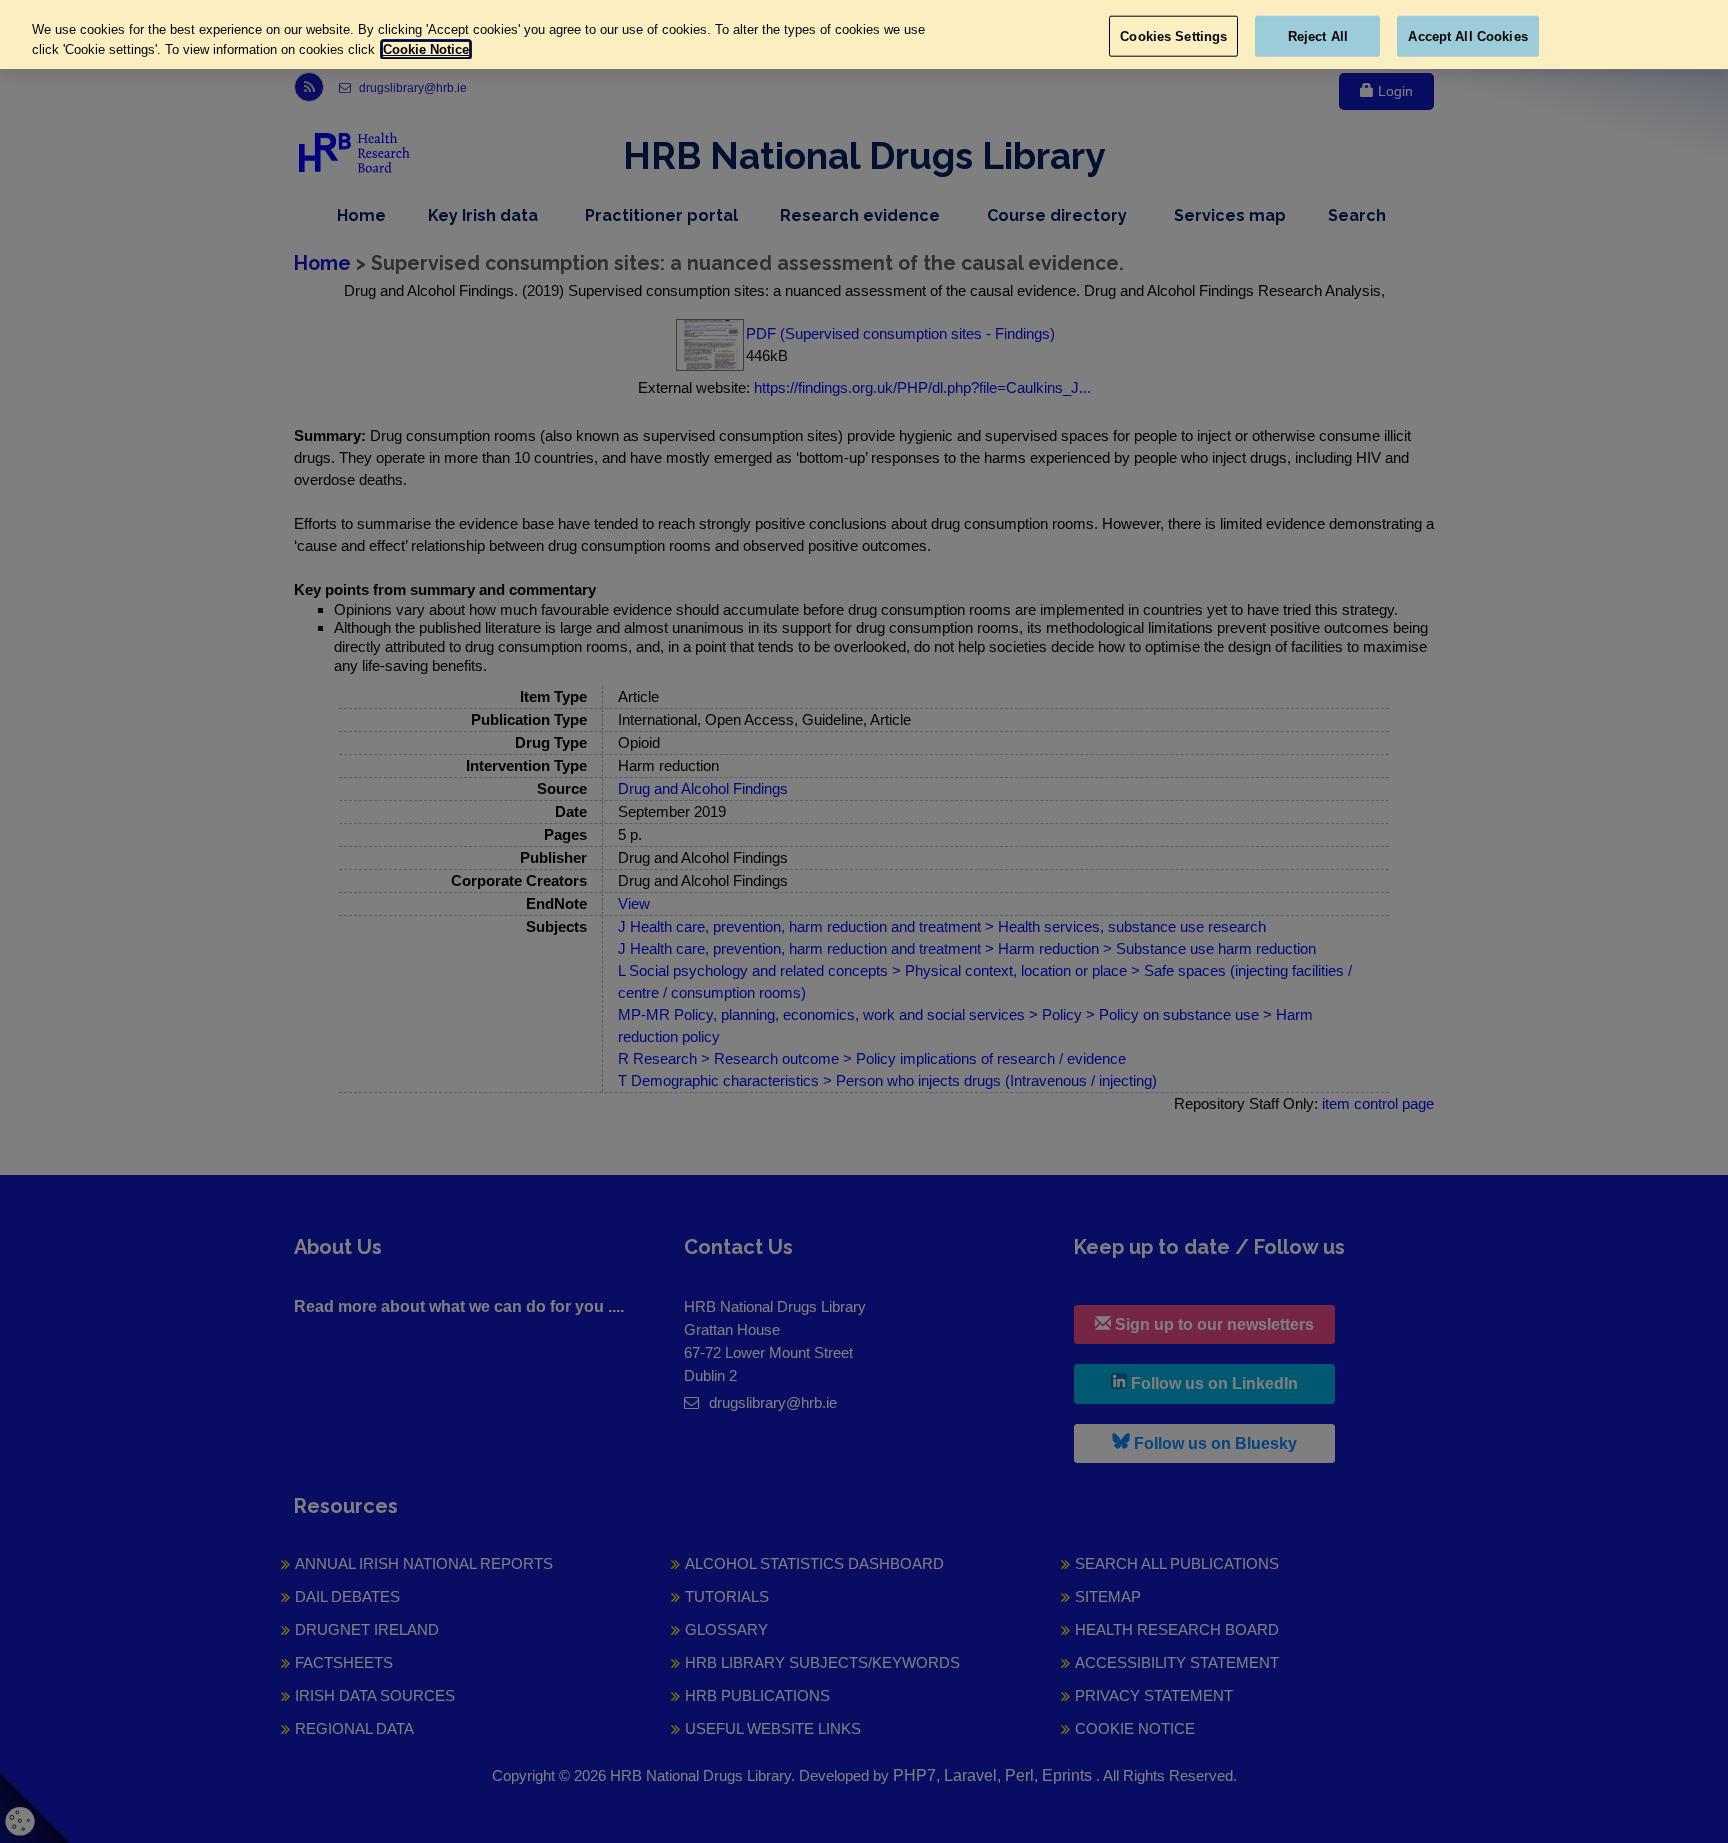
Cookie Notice (426, 49)
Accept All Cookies (1467, 35)
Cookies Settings (1173, 35)
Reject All (1318, 35)
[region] (864, 34)
